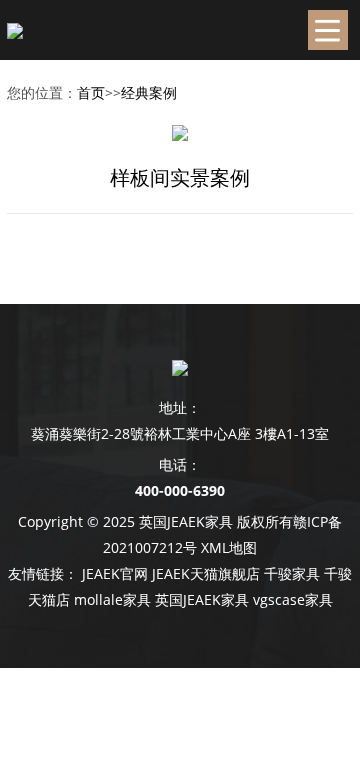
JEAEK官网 (115, 573)
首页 (91, 92)
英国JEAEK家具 (202, 599)
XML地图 (229, 547)
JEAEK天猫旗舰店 (206, 573)
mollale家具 (112, 599)
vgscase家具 (293, 599)
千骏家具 (292, 573)
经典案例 (149, 92)
